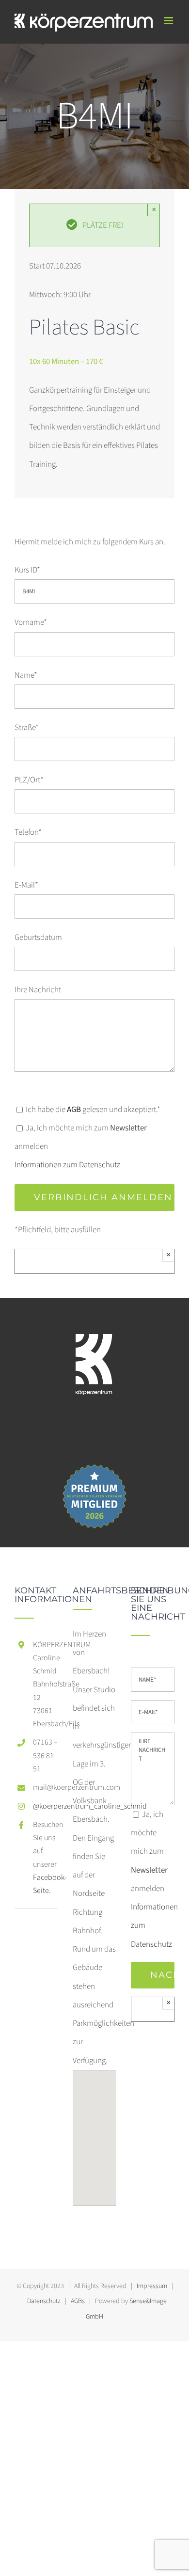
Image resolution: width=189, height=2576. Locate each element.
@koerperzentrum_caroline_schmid (46, 1806)
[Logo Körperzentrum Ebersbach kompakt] (94, 1307)
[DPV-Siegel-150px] (94, 1464)
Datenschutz (44, 2301)
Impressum (152, 2286)
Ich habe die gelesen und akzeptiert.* (92, 1110)
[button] (94, 2132)
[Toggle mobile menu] (169, 21)
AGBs (78, 2301)
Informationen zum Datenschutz (67, 1165)
